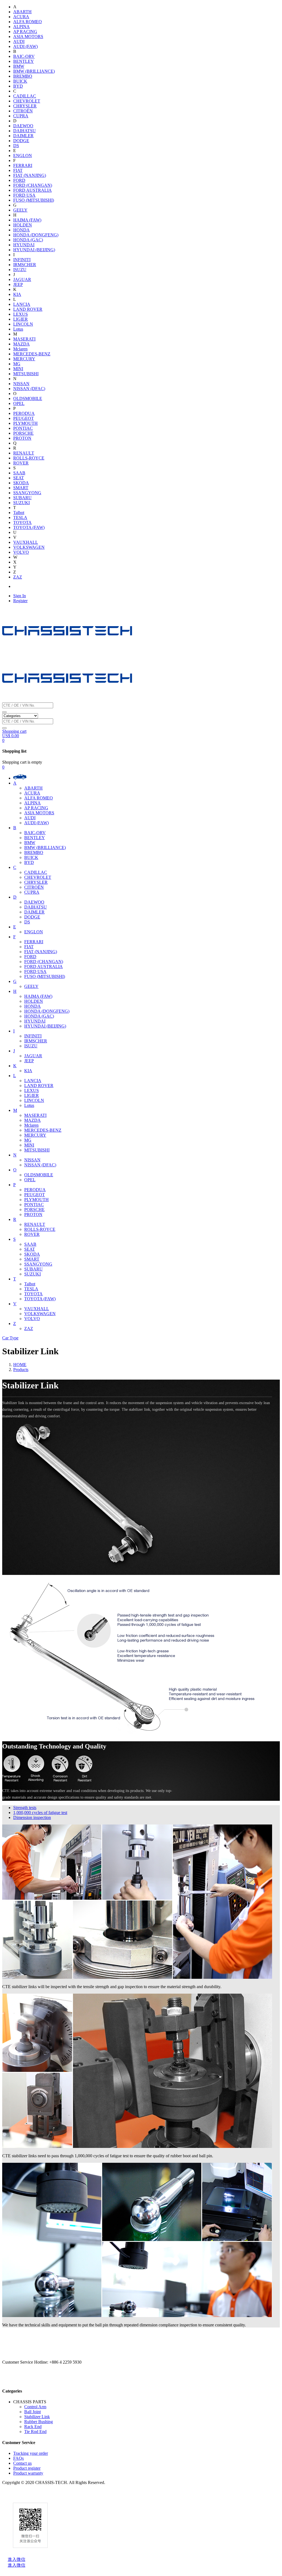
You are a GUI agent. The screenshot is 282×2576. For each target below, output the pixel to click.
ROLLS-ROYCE (29, 458)
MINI (18, 369)
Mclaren (20, 349)
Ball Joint (32, 2412)
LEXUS (21, 314)
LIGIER (21, 319)
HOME (20, 1365)
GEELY (20, 210)
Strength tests (25, 1808)
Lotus (18, 329)
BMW (19, 66)
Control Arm (35, 2407)
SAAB (19, 473)
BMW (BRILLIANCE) (34, 71)
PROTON (22, 438)
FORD (19, 180)
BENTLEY (24, 61)
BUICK (20, 81)
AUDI (19, 41)
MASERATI (24, 339)
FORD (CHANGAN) (33, 185)
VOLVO (21, 552)
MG (17, 364)
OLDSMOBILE (28, 398)
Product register (27, 2468)
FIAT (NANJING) (30, 175)
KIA (17, 294)
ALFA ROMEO (28, 22)
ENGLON (23, 156)
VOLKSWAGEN (29, 547)
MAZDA (21, 344)
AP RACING (25, 32)
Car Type (10, 1338)
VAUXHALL (26, 542)
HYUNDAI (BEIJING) (34, 250)
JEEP (18, 284)
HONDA (21, 230)
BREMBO (23, 76)
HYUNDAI (24, 245)
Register (20, 601)
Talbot (19, 513)
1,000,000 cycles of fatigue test (40, 1813)
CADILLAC (25, 96)
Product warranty (28, 2473)
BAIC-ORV (24, 56)
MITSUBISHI (26, 374)
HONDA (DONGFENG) (36, 235)
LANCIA (22, 304)
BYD (18, 86)
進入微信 (17, 2559)
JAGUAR (22, 279)
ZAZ (18, 577)
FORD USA (24, 195)
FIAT (18, 170)
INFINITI (22, 260)
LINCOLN (23, 324)
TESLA (20, 517)
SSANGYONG (27, 493)
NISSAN (21, 384)
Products (21, 1370)
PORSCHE (23, 433)
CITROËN (23, 111)
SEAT (19, 478)
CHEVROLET (27, 101)
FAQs (18, 2458)
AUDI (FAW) (25, 46)
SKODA (21, 483)
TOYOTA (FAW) (29, 527)
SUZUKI (21, 503)
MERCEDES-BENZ (32, 354)
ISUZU (20, 270)
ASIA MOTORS (28, 37)
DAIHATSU (25, 131)
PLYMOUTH (25, 423)
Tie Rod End (35, 2432)
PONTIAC (23, 428)
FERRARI (23, 165)
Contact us (22, 2463)
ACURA (21, 17)
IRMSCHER (25, 265)
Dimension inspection (32, 1817)
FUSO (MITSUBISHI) (34, 200)
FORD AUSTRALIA (32, 190)
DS (16, 146)
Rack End (33, 2427)
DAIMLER (23, 136)
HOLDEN (23, 225)
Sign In (20, 596)
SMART (21, 488)
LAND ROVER (28, 309)
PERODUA (24, 413)
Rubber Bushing (39, 2422)
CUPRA (21, 116)
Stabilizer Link (37, 2417)
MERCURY (24, 359)
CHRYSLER (25, 106)
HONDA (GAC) (28, 240)
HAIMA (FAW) (27, 220)
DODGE (21, 141)
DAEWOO (23, 126)
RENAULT (24, 453)
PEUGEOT (24, 418)
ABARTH (22, 12)
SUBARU (22, 498)
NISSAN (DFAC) (29, 389)
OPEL (19, 403)
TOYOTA (22, 522)
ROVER (21, 463)
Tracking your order (31, 2453)
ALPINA (21, 27)
